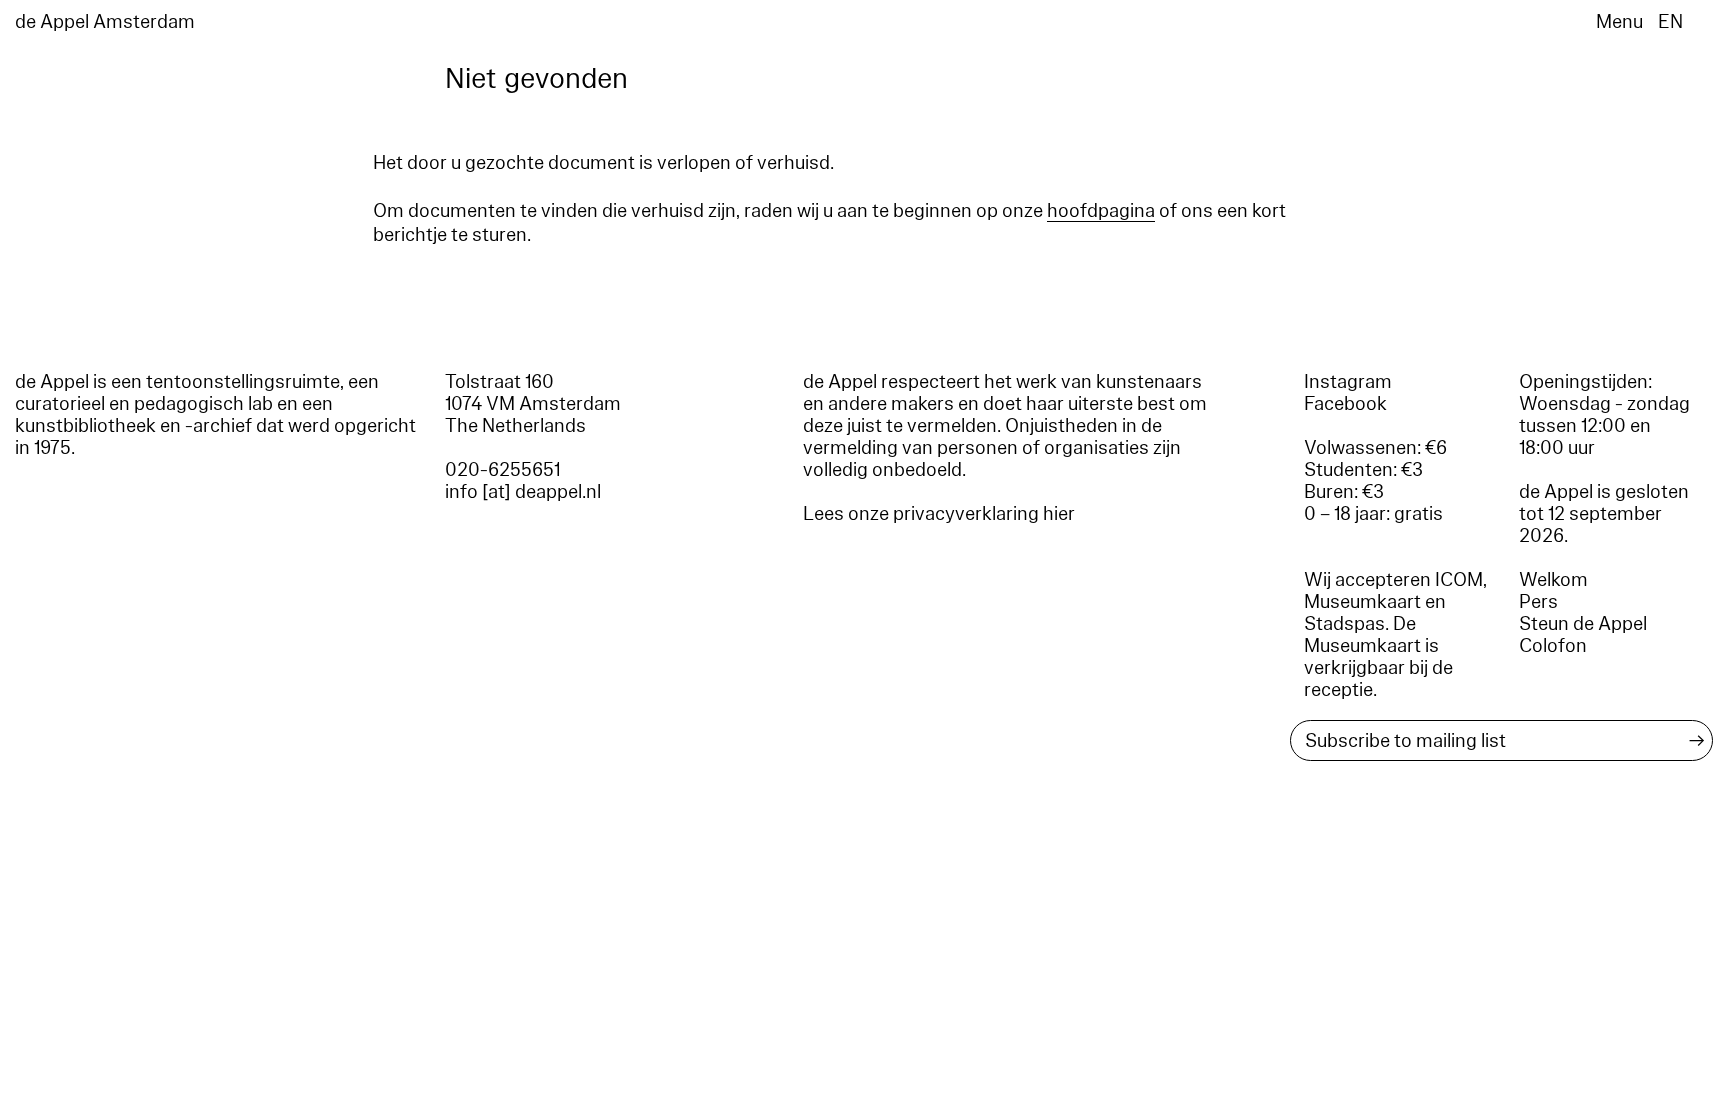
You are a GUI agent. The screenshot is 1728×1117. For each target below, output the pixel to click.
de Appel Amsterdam (105, 22)
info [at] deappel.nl (523, 492)
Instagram (1348, 382)
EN (1670, 22)
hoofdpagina (1101, 211)
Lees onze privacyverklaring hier (939, 514)
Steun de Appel (1583, 624)
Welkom (1553, 580)
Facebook (1345, 404)
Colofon (1553, 646)
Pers (1538, 602)
